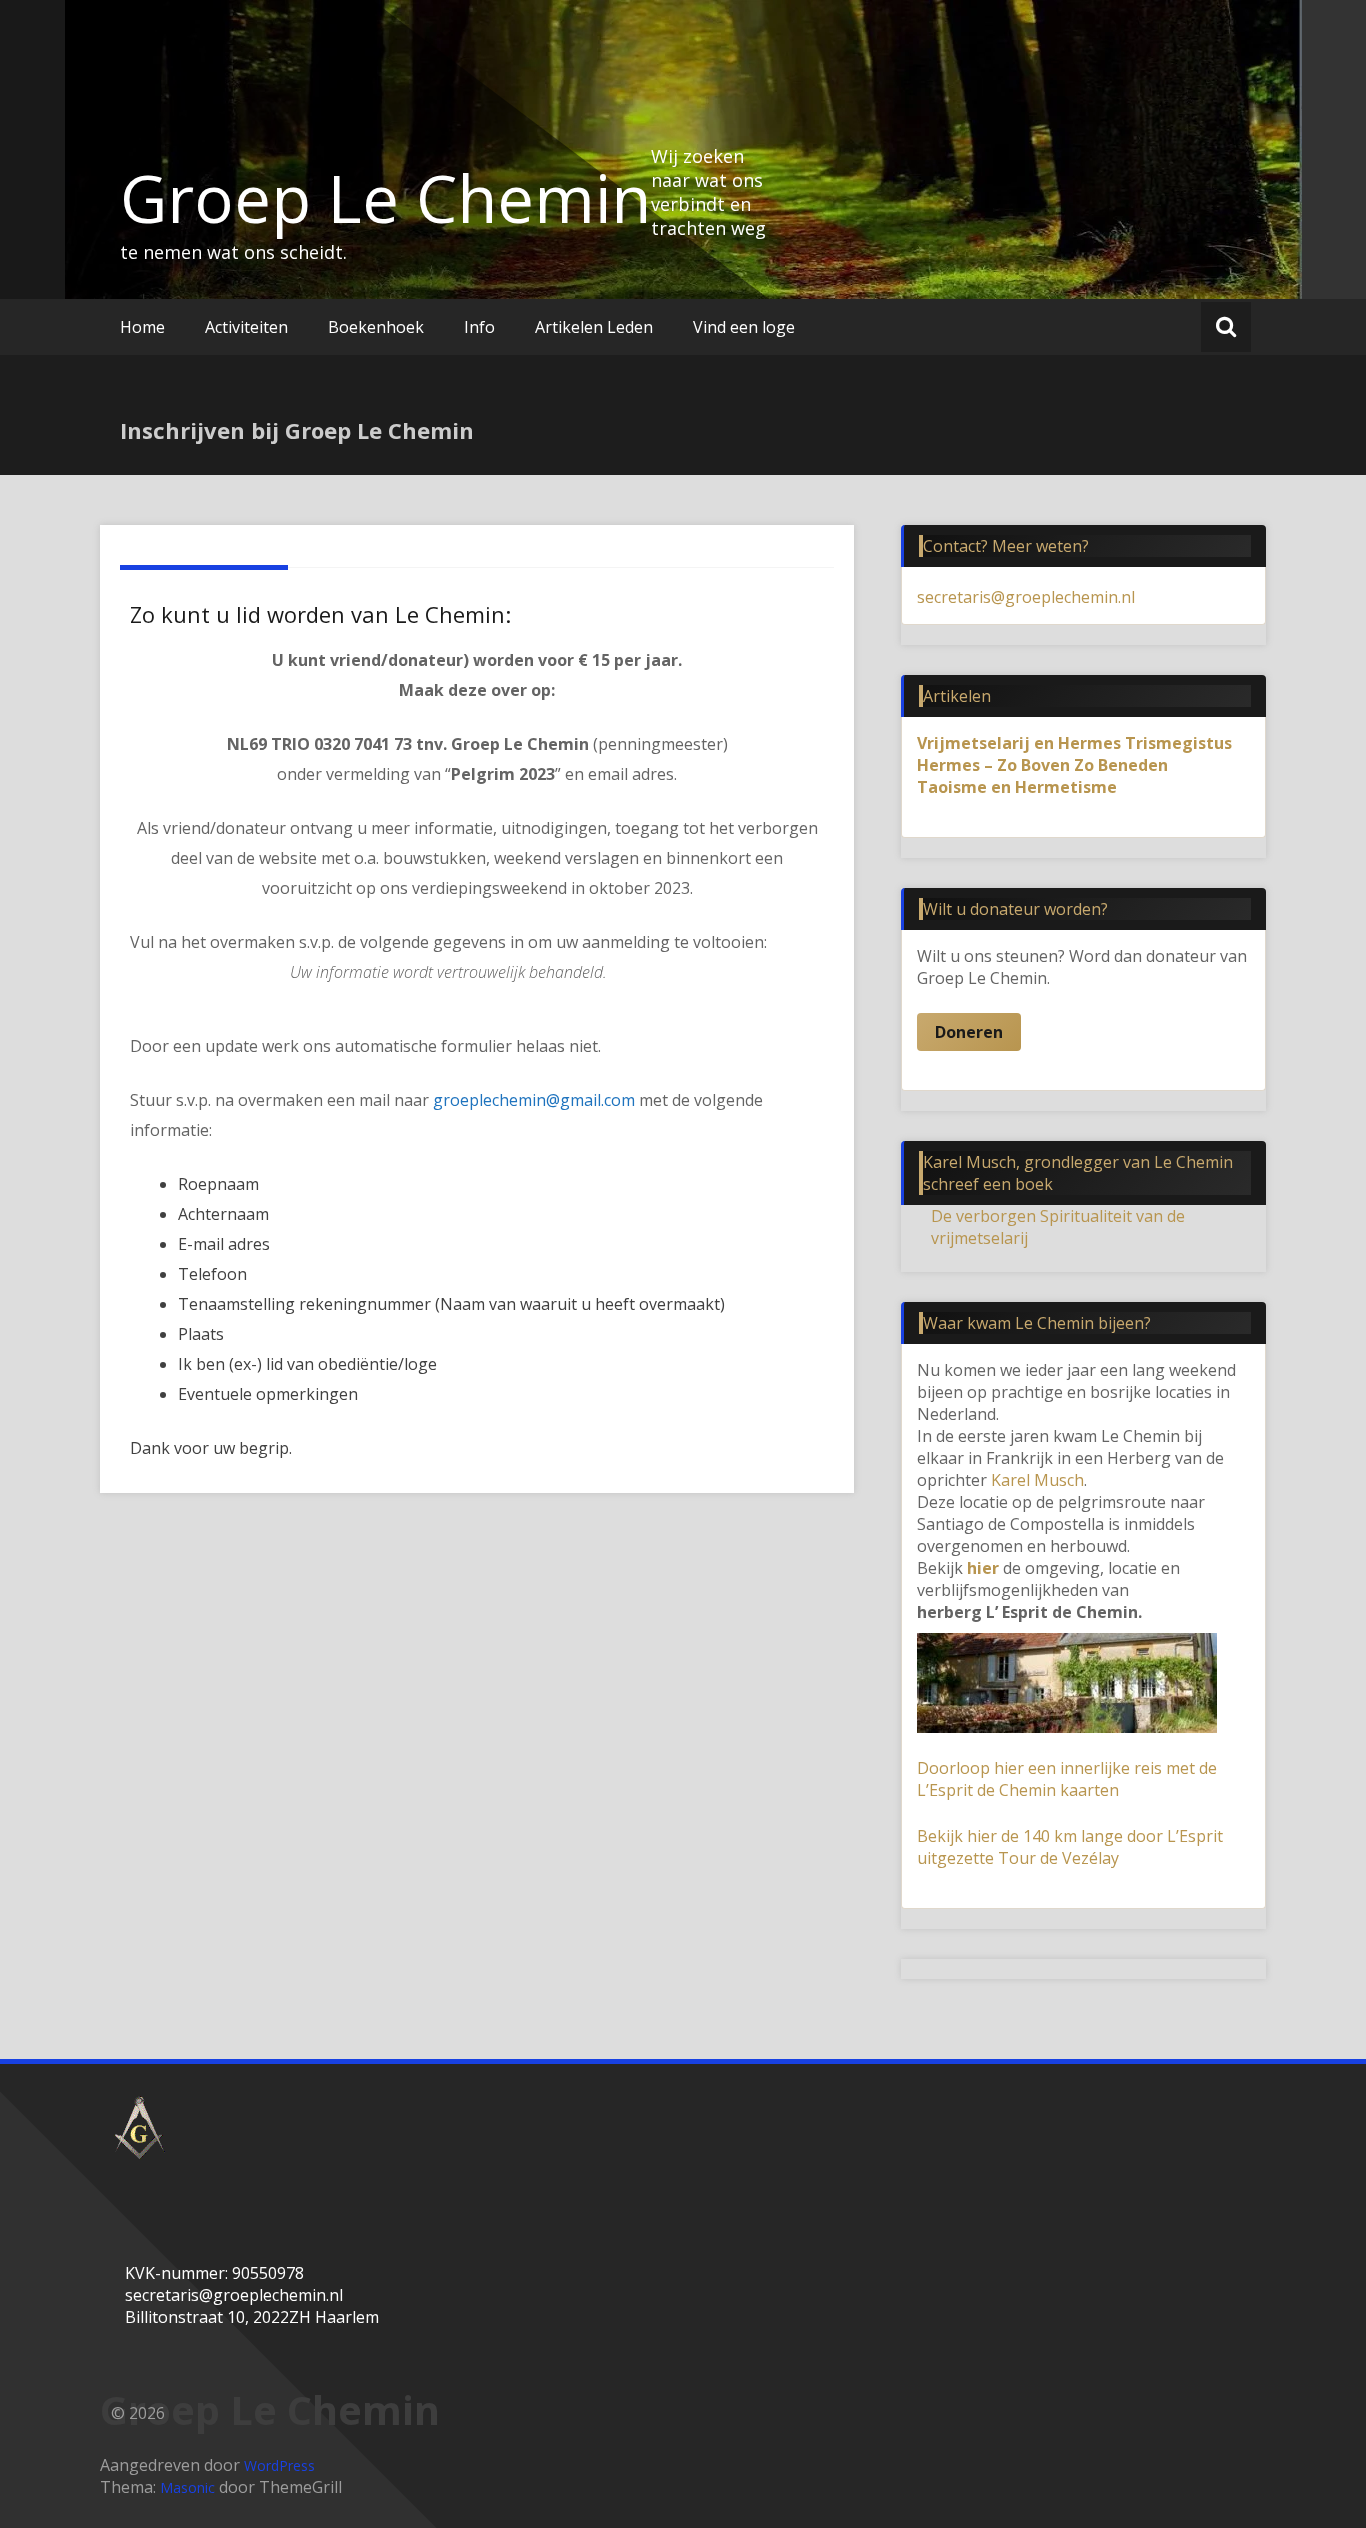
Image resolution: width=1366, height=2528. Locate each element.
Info (479, 327)
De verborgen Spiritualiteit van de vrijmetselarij (1058, 1227)
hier (983, 1568)
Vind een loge (744, 327)
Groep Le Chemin (385, 198)
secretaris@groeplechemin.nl (1026, 597)
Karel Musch (1037, 1480)
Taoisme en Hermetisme (1017, 787)
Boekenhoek (376, 327)
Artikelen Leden (594, 327)
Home (142, 327)
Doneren (969, 1032)
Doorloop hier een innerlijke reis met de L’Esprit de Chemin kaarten (1067, 1779)
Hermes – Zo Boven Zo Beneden (1042, 765)
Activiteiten (246, 327)
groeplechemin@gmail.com (534, 1100)
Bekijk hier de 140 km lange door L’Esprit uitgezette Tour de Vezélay (1070, 1847)
